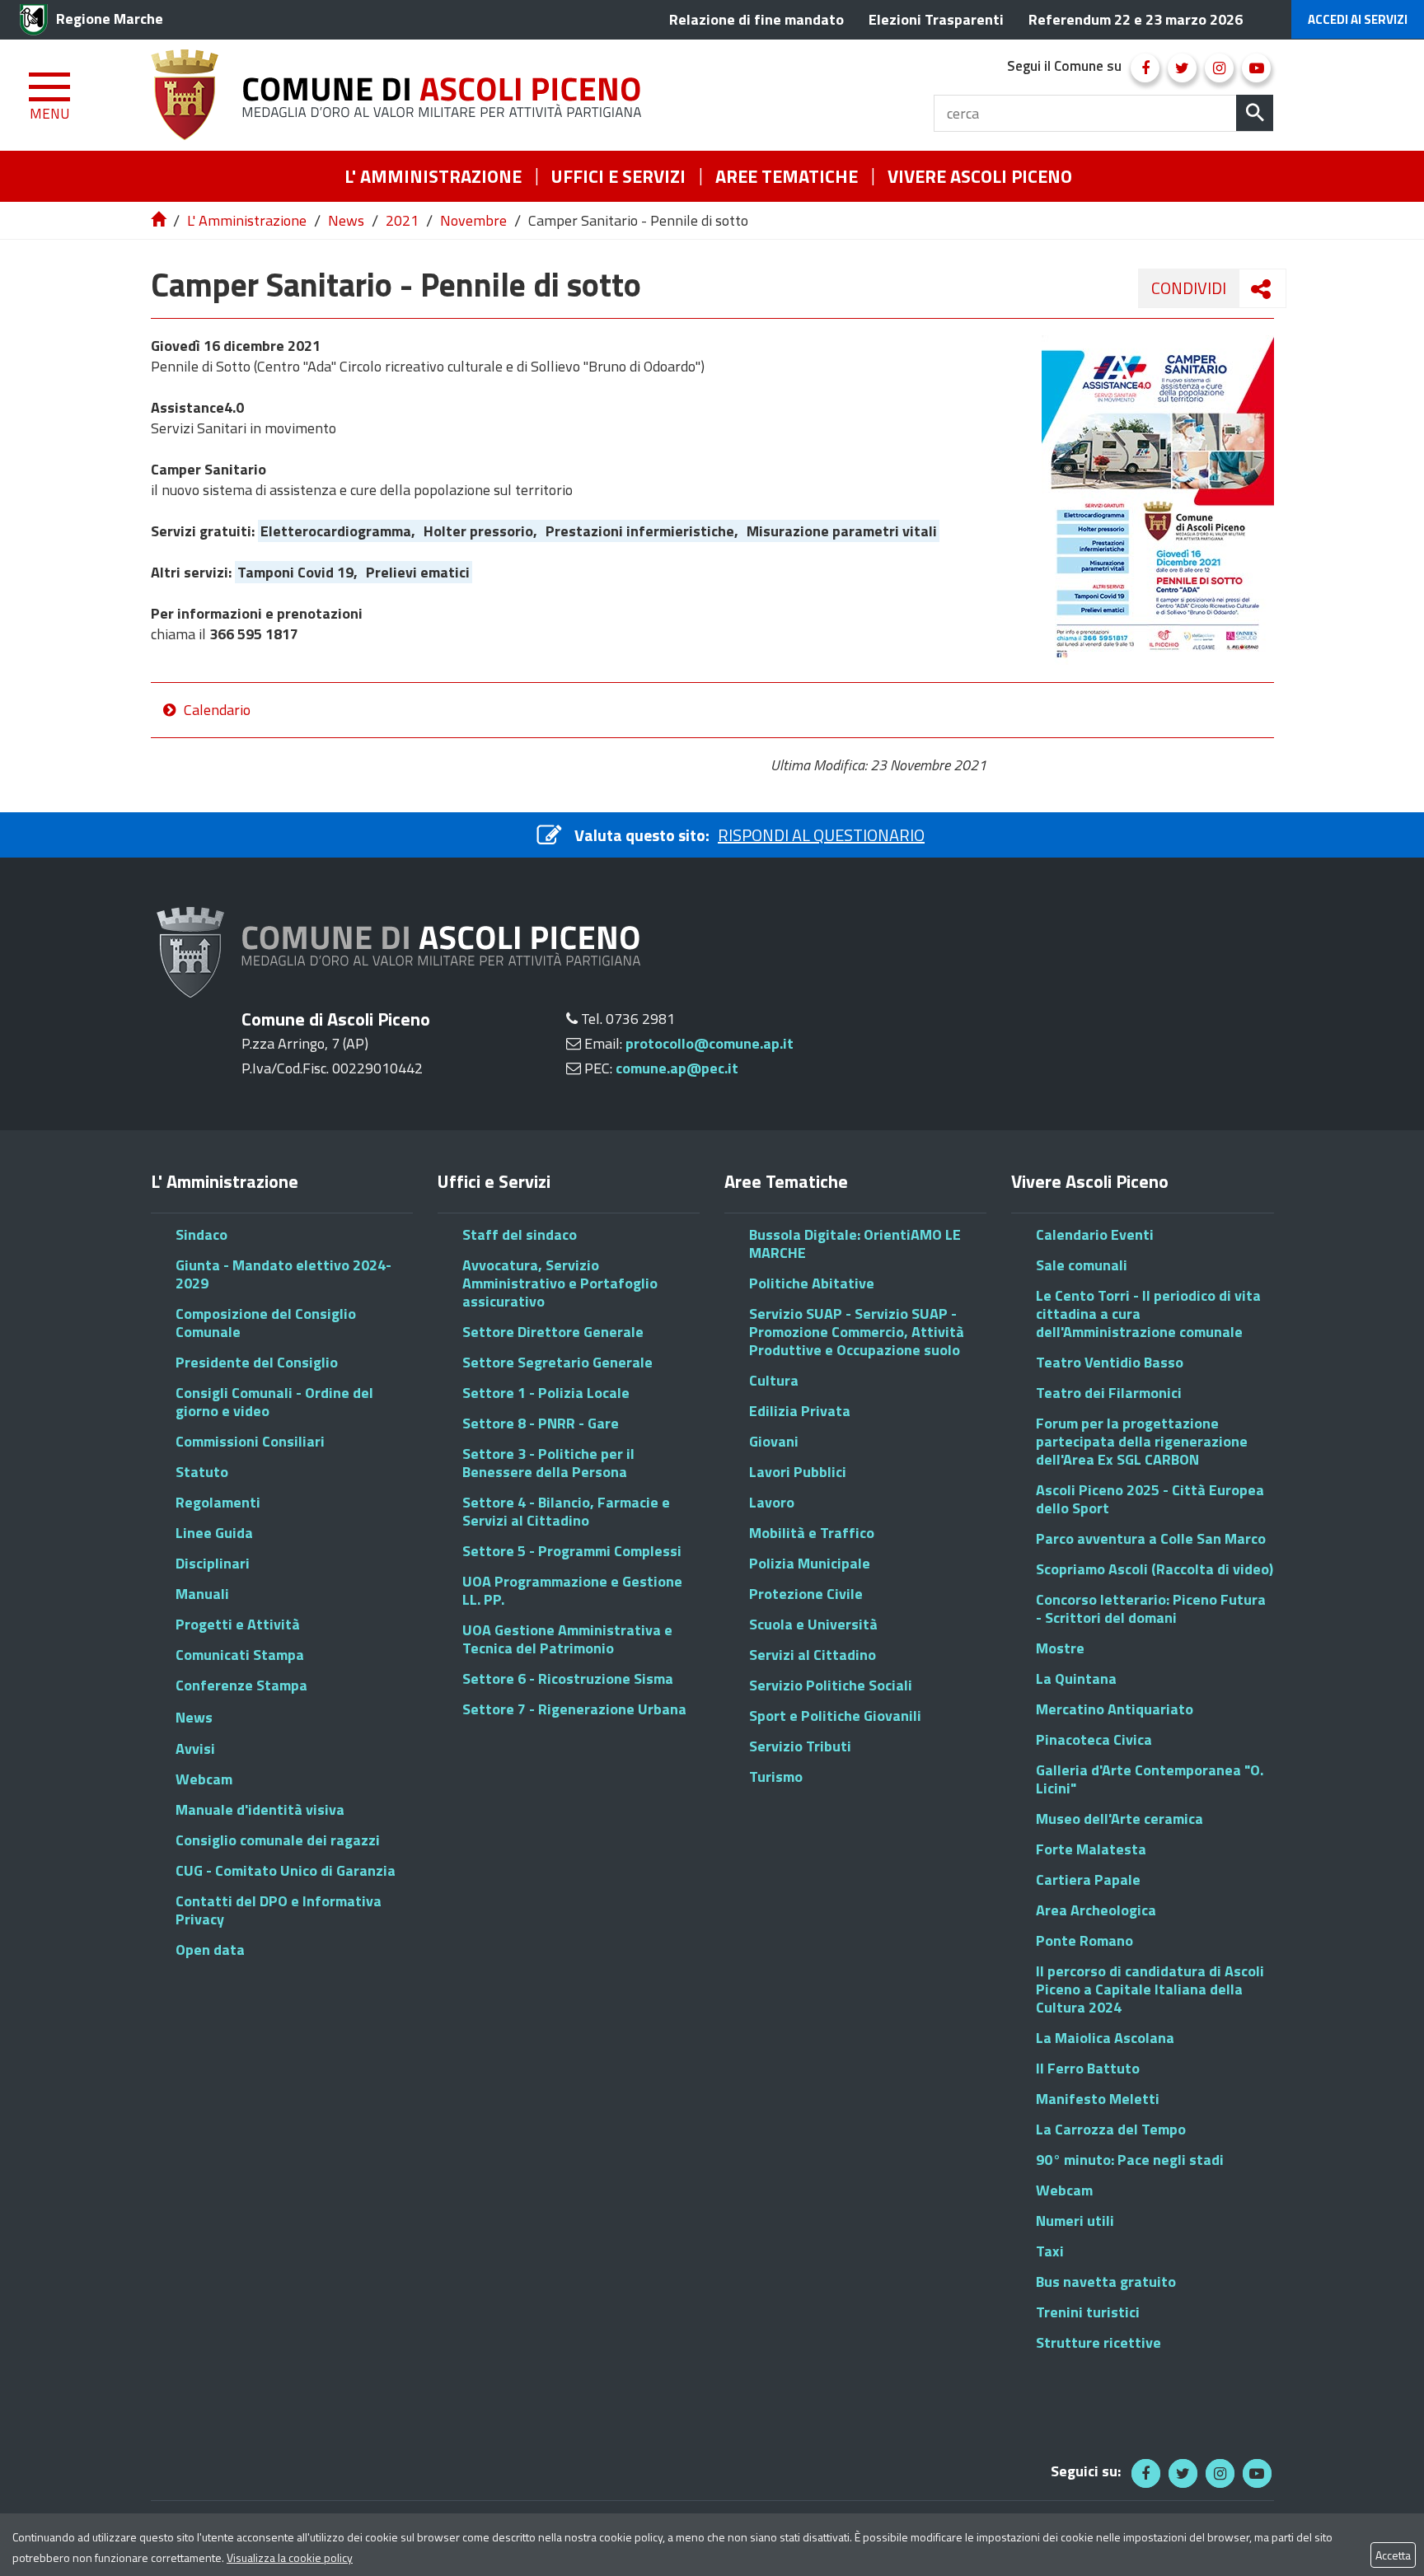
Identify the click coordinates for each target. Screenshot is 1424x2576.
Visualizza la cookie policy (290, 2557)
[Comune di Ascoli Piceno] (402, 95)
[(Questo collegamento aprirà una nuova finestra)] (1145, 68)
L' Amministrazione (247, 220)
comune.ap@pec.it (677, 1068)
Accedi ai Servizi (1358, 19)
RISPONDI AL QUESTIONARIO (821, 835)
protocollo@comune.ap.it (710, 1043)
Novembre (473, 220)
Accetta (1393, 2555)
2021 (402, 220)
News (346, 220)
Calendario (217, 710)
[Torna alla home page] (160, 220)
